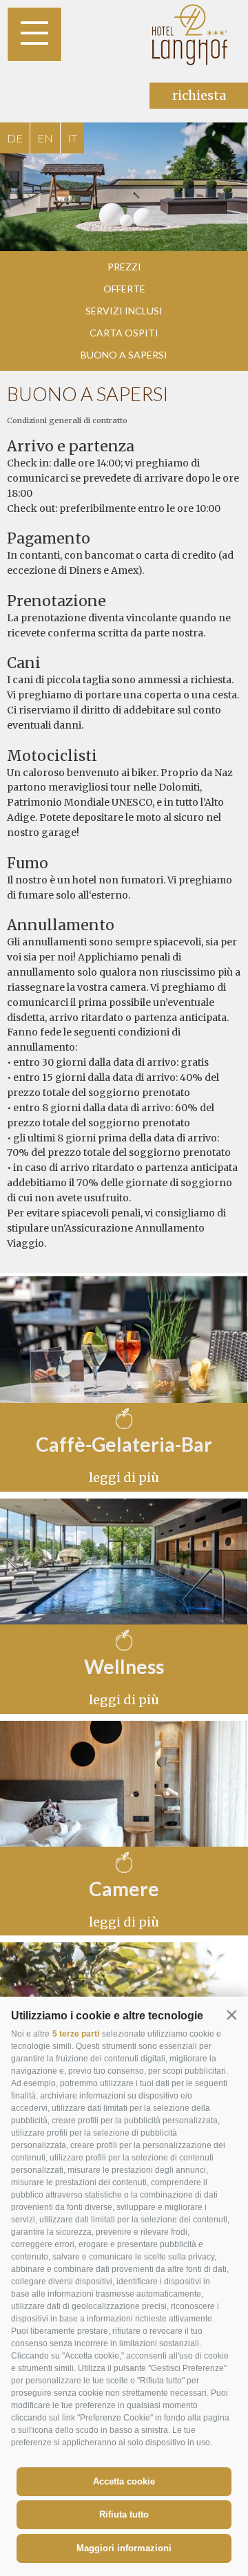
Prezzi (124, 267)
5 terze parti (76, 2034)
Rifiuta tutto (124, 2514)
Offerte (124, 289)
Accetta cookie (124, 2481)
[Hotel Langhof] (190, 34)
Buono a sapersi (124, 355)
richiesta (199, 95)
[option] (124, 187)
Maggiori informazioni (124, 2548)
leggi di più (124, 1478)
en (45, 138)
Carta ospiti (124, 333)
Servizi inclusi (124, 311)
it (72, 138)
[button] (231, 2015)
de (15, 138)
